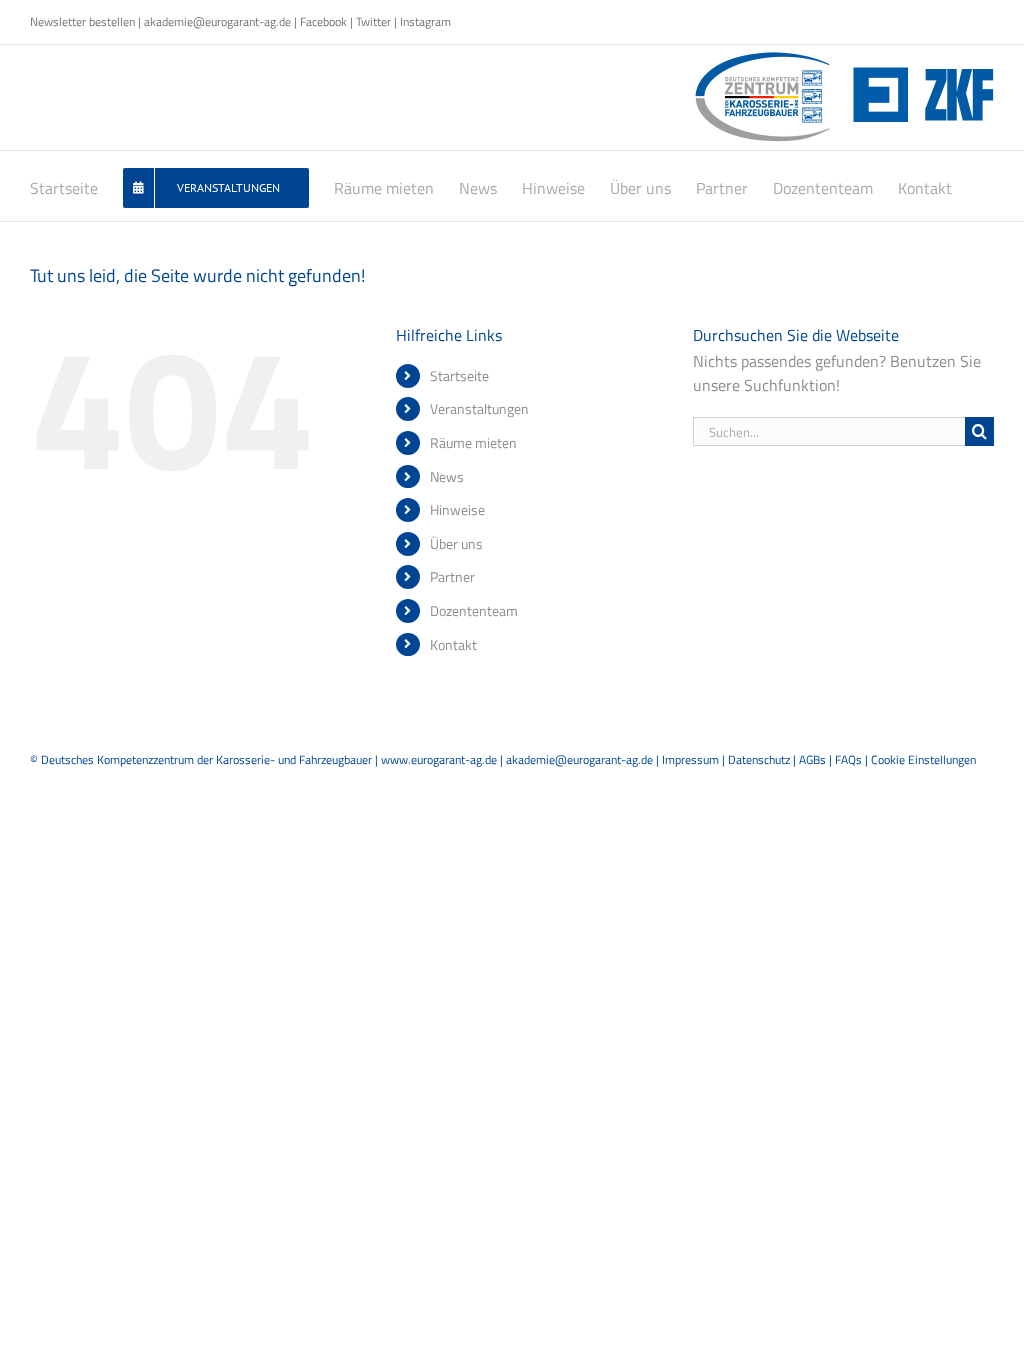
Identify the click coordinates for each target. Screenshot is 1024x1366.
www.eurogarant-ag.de (439, 759)
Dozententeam (474, 610)
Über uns (456, 543)
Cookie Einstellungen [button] (923, 759)
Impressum (690, 759)
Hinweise (457, 509)
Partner (452, 576)
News (447, 476)
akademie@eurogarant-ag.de (217, 21)
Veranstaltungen (479, 408)
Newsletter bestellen (82, 21)
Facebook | (328, 21)
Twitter (373, 21)
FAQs (848, 759)
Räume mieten (473, 442)
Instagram (425, 21)
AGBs (812, 759)
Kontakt (453, 644)
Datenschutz (759, 759)
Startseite (459, 375)
